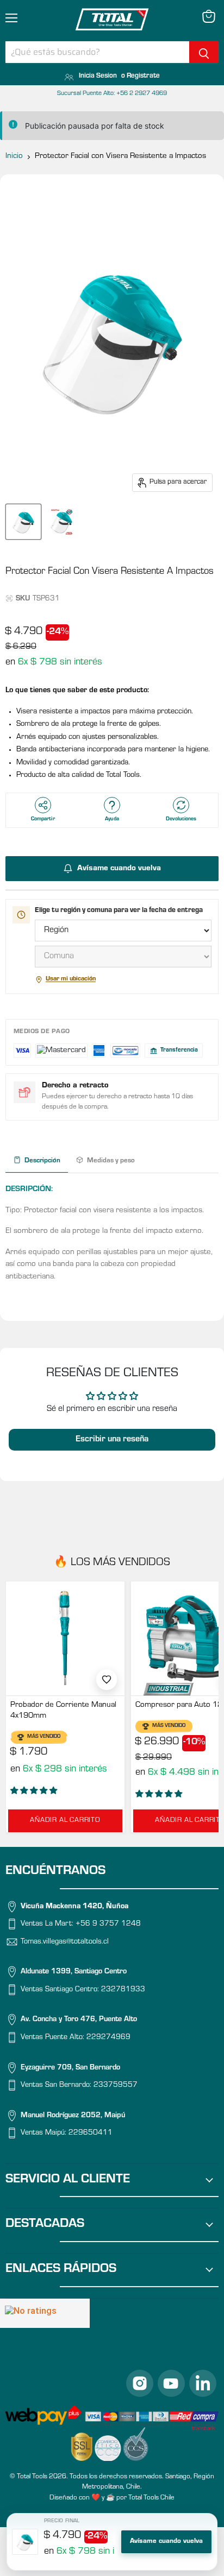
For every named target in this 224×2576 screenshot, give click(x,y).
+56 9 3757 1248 (108, 1925)
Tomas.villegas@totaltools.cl (65, 1942)
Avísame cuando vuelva (167, 2542)
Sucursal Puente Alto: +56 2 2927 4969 (112, 94)
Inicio (14, 157)
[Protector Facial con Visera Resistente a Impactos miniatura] (23, 522)
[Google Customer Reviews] (45, 2313)
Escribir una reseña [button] (112, 1440)
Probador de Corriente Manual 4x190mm (63, 1711)
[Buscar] (204, 52)
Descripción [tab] (42, 1161)
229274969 (108, 2039)
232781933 (123, 1990)
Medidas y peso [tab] (111, 1161)
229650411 (91, 2134)
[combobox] (97, 52)
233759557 (116, 2086)
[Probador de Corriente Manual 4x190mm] (65, 1638)
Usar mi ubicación (71, 979)
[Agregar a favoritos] (107, 1680)
